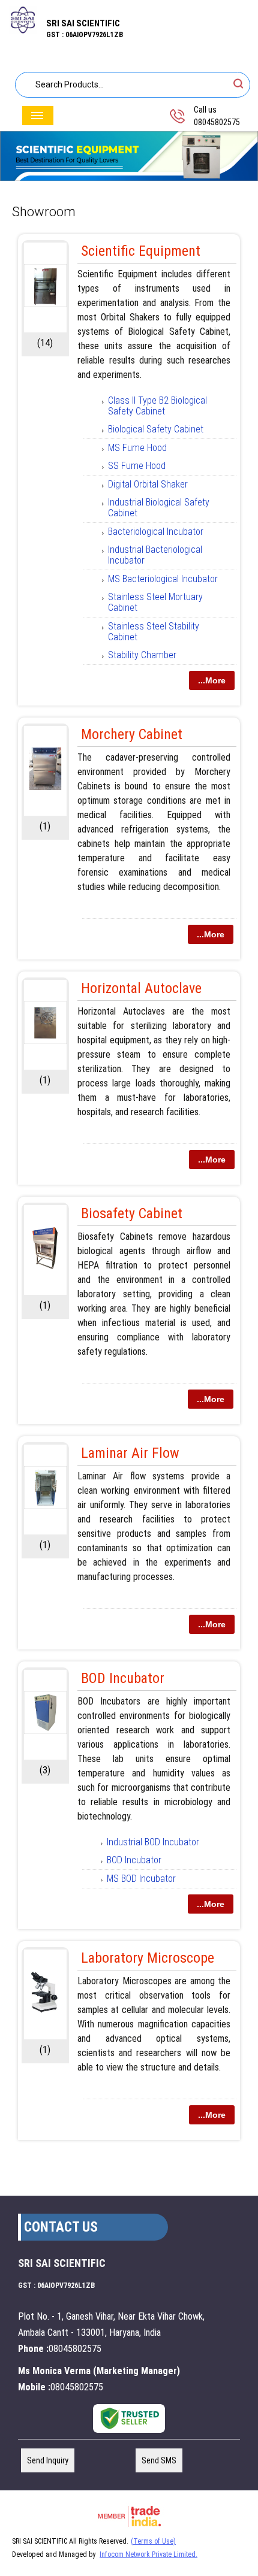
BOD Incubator (123, 1678)
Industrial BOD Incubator (153, 1842)
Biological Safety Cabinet (156, 429)
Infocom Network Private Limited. (148, 2554)
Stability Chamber (142, 655)
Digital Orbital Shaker (148, 484)
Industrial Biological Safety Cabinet (159, 508)
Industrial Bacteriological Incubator (155, 555)
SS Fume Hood (137, 466)
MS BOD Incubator (141, 1879)
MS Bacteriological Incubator (163, 579)
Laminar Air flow (130, 1453)
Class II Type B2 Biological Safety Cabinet (157, 406)
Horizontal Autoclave (141, 988)
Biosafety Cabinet (132, 1213)
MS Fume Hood (137, 448)
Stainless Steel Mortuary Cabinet (155, 602)
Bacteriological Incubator (156, 532)
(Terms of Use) (153, 2541)
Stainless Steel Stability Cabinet (154, 632)
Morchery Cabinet (132, 734)
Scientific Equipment (141, 251)
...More (212, 680)
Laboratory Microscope (148, 1958)
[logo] (23, 31)
